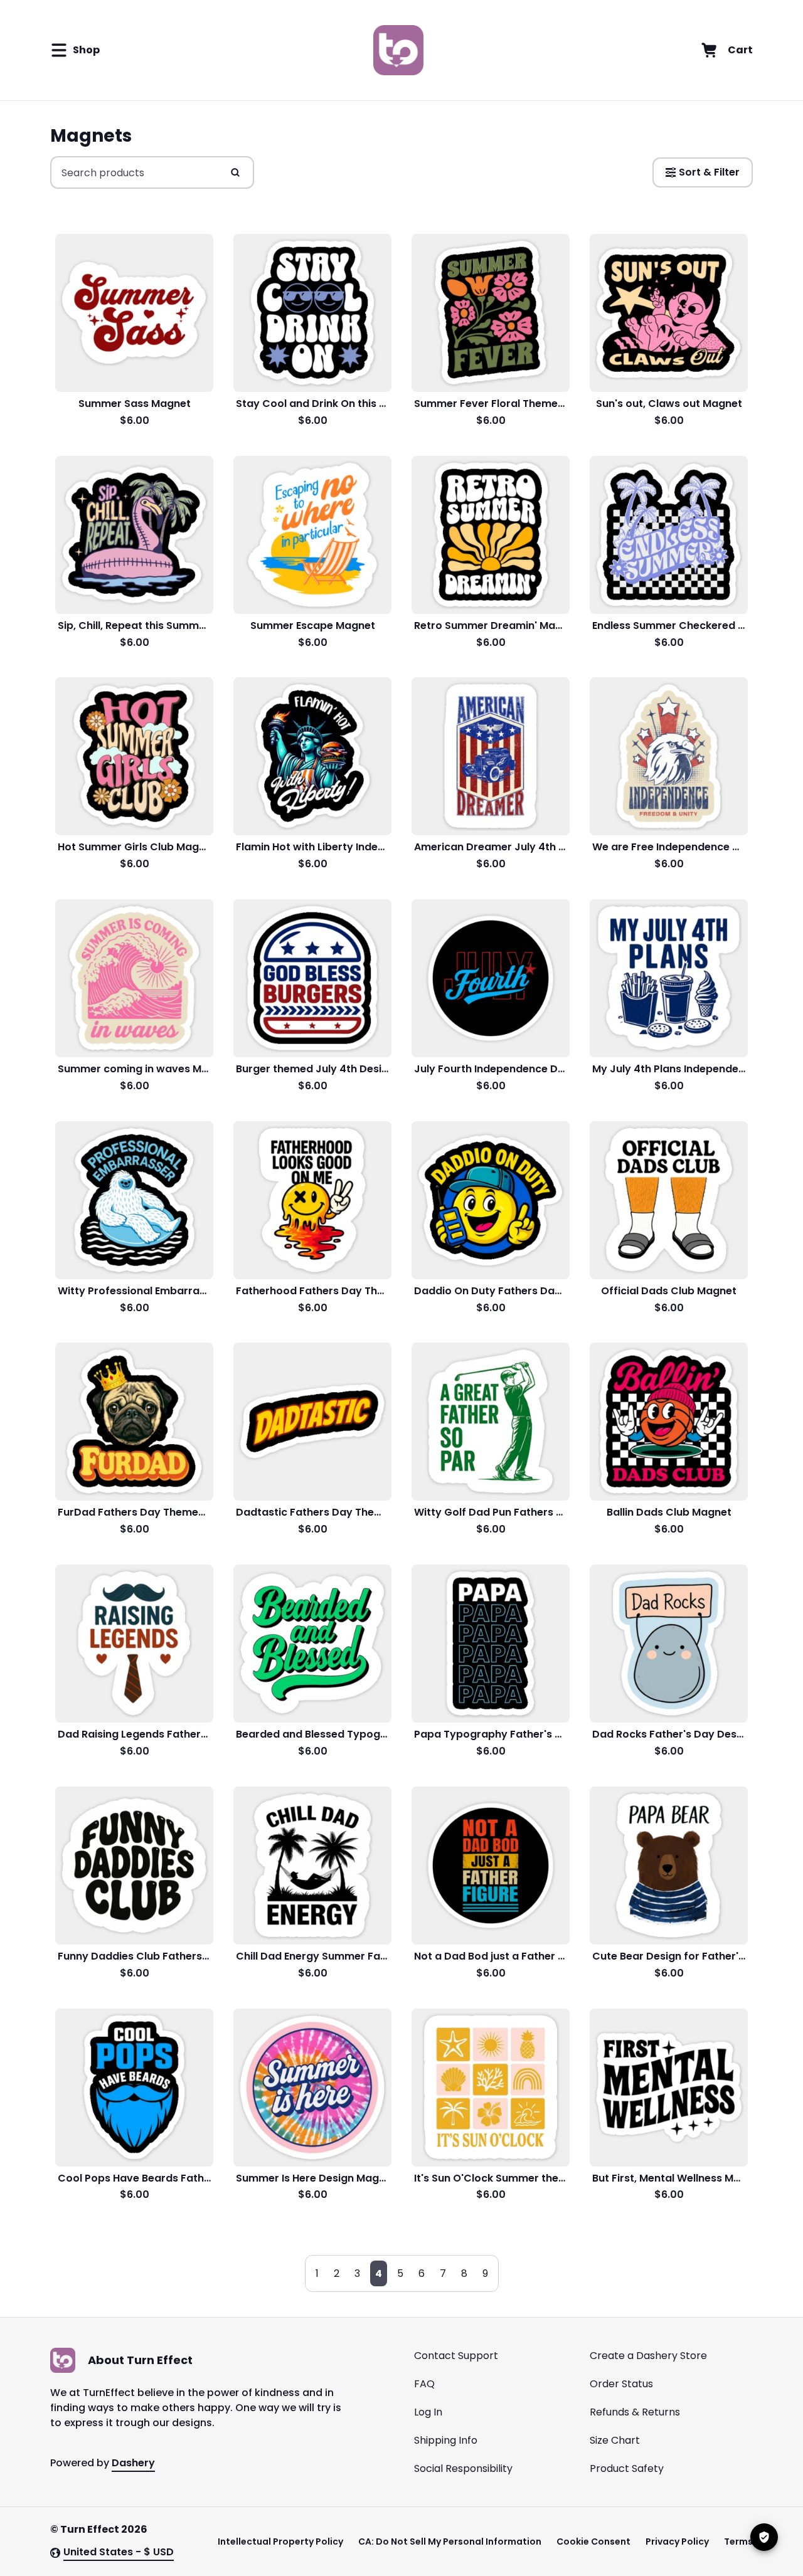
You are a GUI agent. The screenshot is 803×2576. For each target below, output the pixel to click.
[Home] (398, 50)
